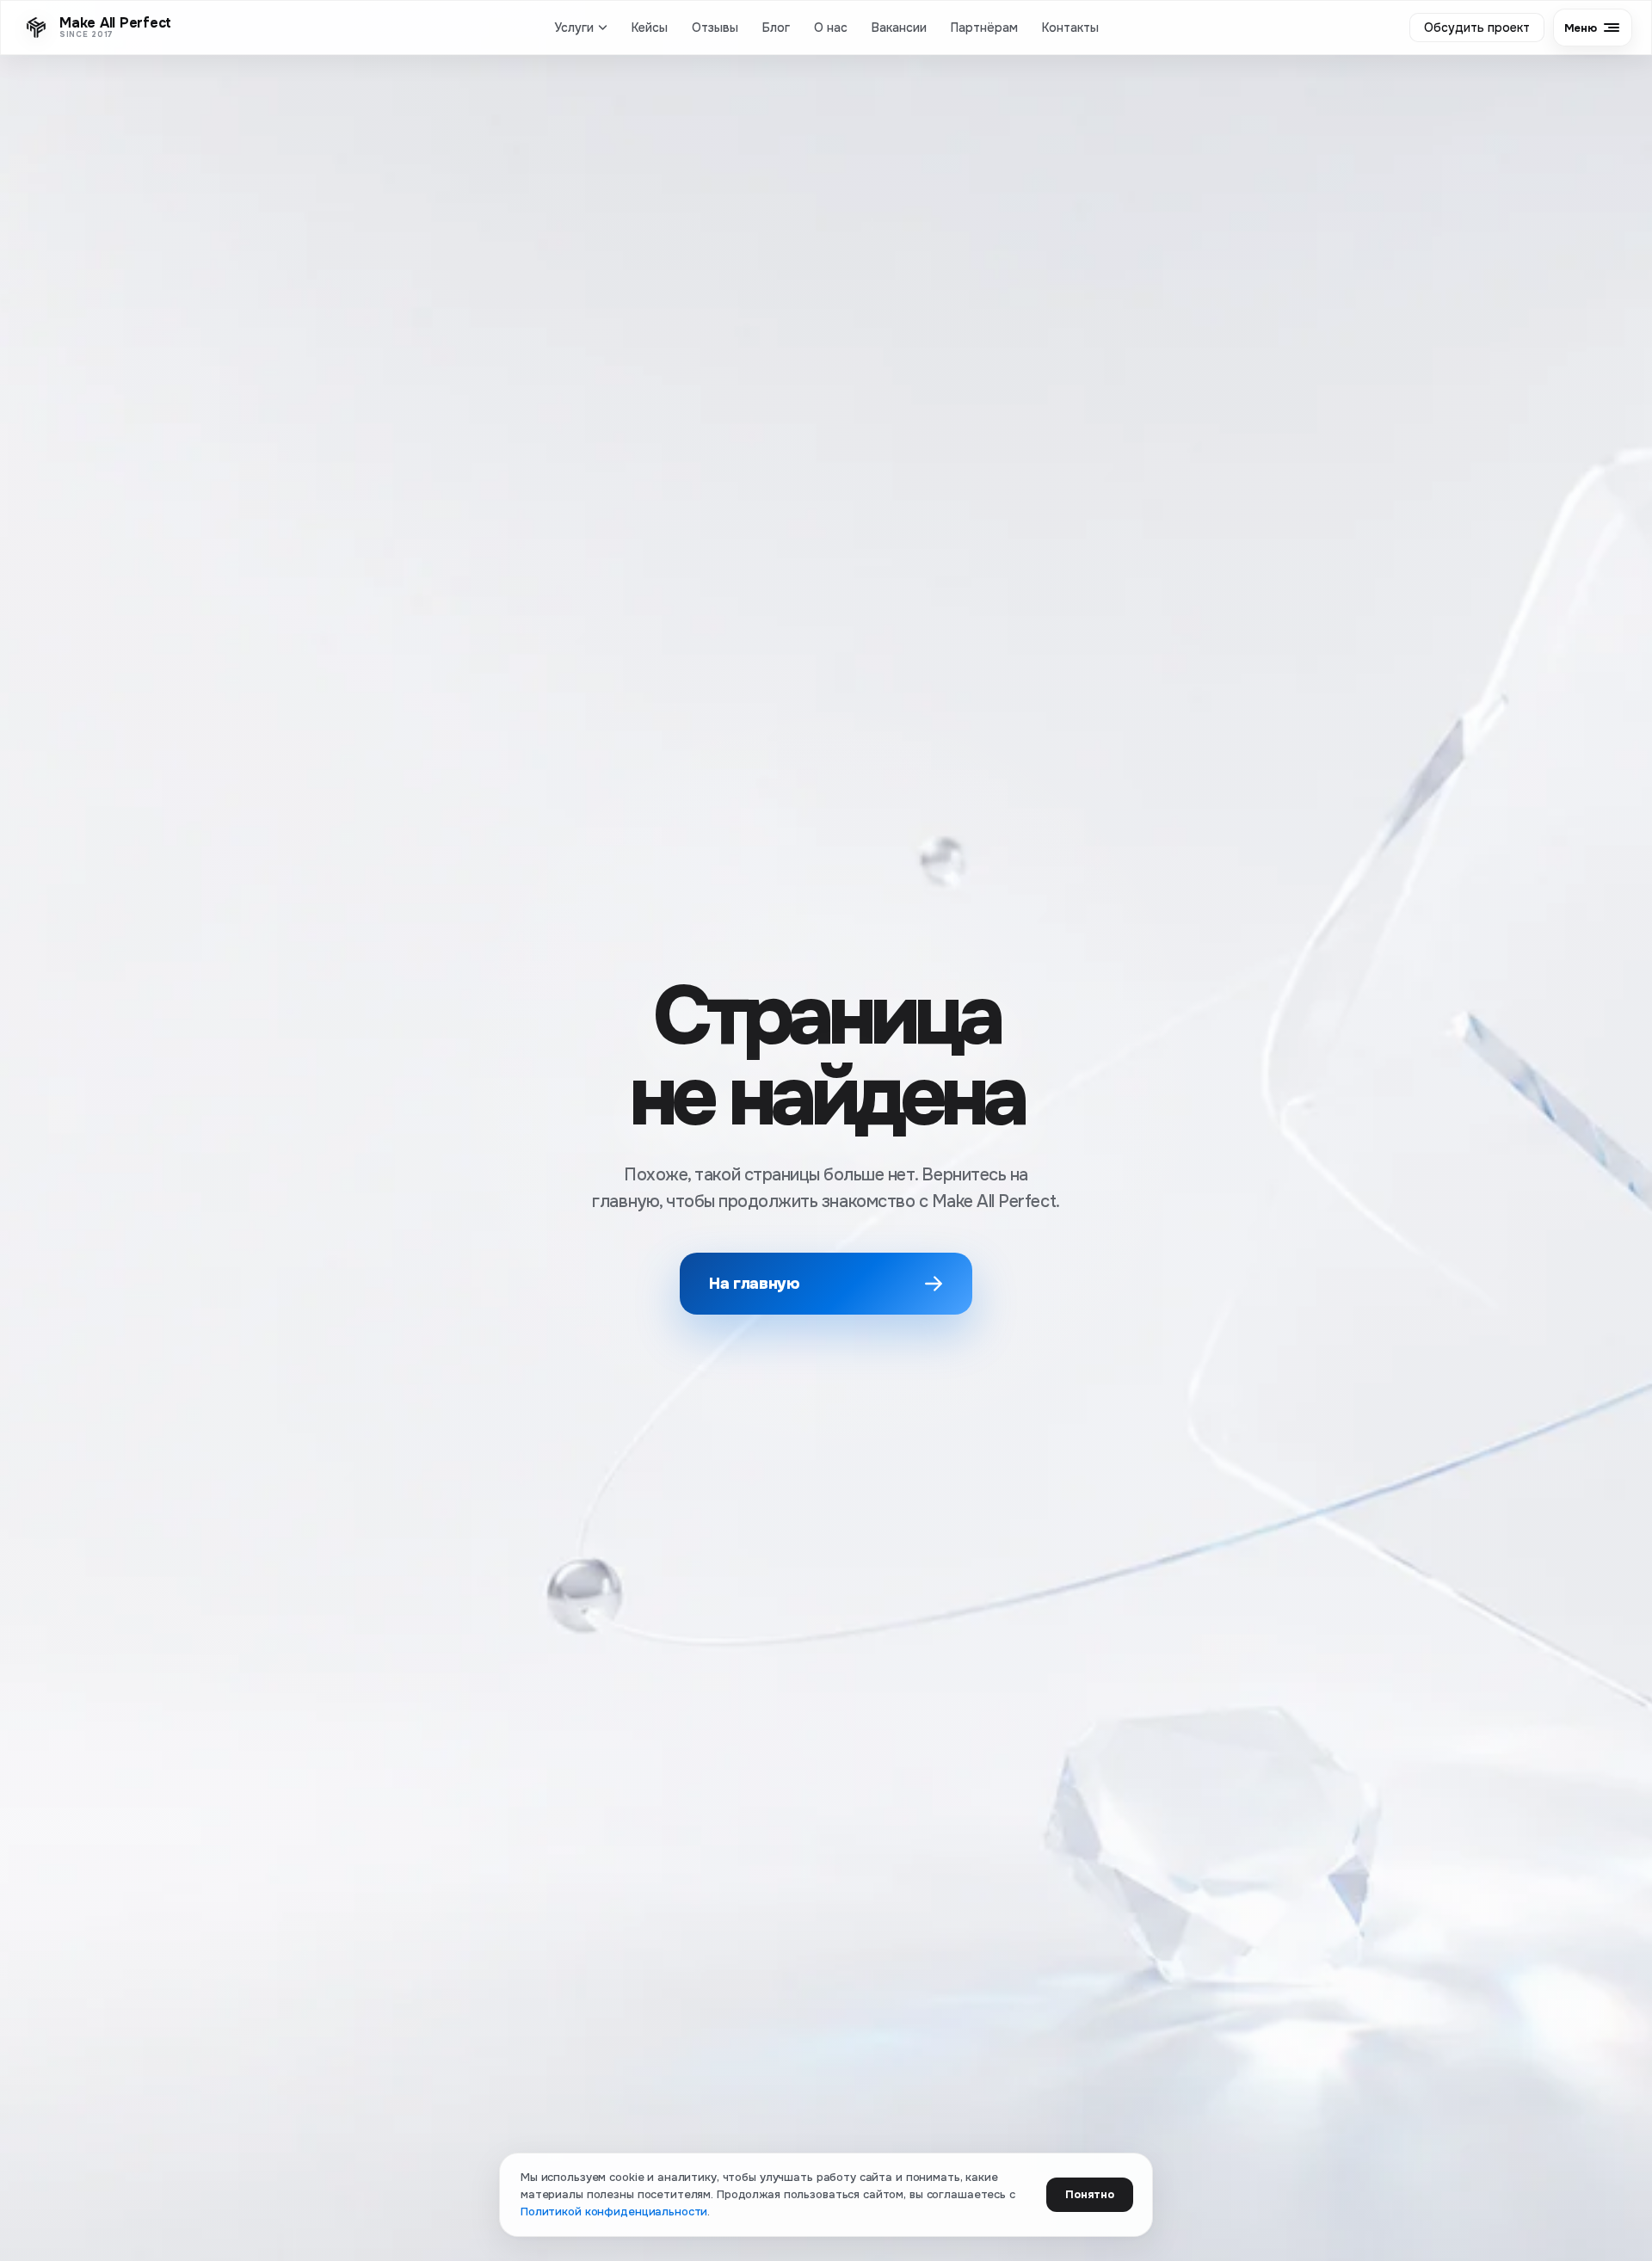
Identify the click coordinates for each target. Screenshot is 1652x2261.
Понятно (1090, 2194)
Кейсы (650, 28)
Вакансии (899, 28)
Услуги (574, 28)
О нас (831, 28)
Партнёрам (984, 28)
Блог (776, 28)
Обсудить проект (1477, 28)
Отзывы (715, 28)
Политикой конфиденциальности (614, 2212)
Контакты (1070, 28)
